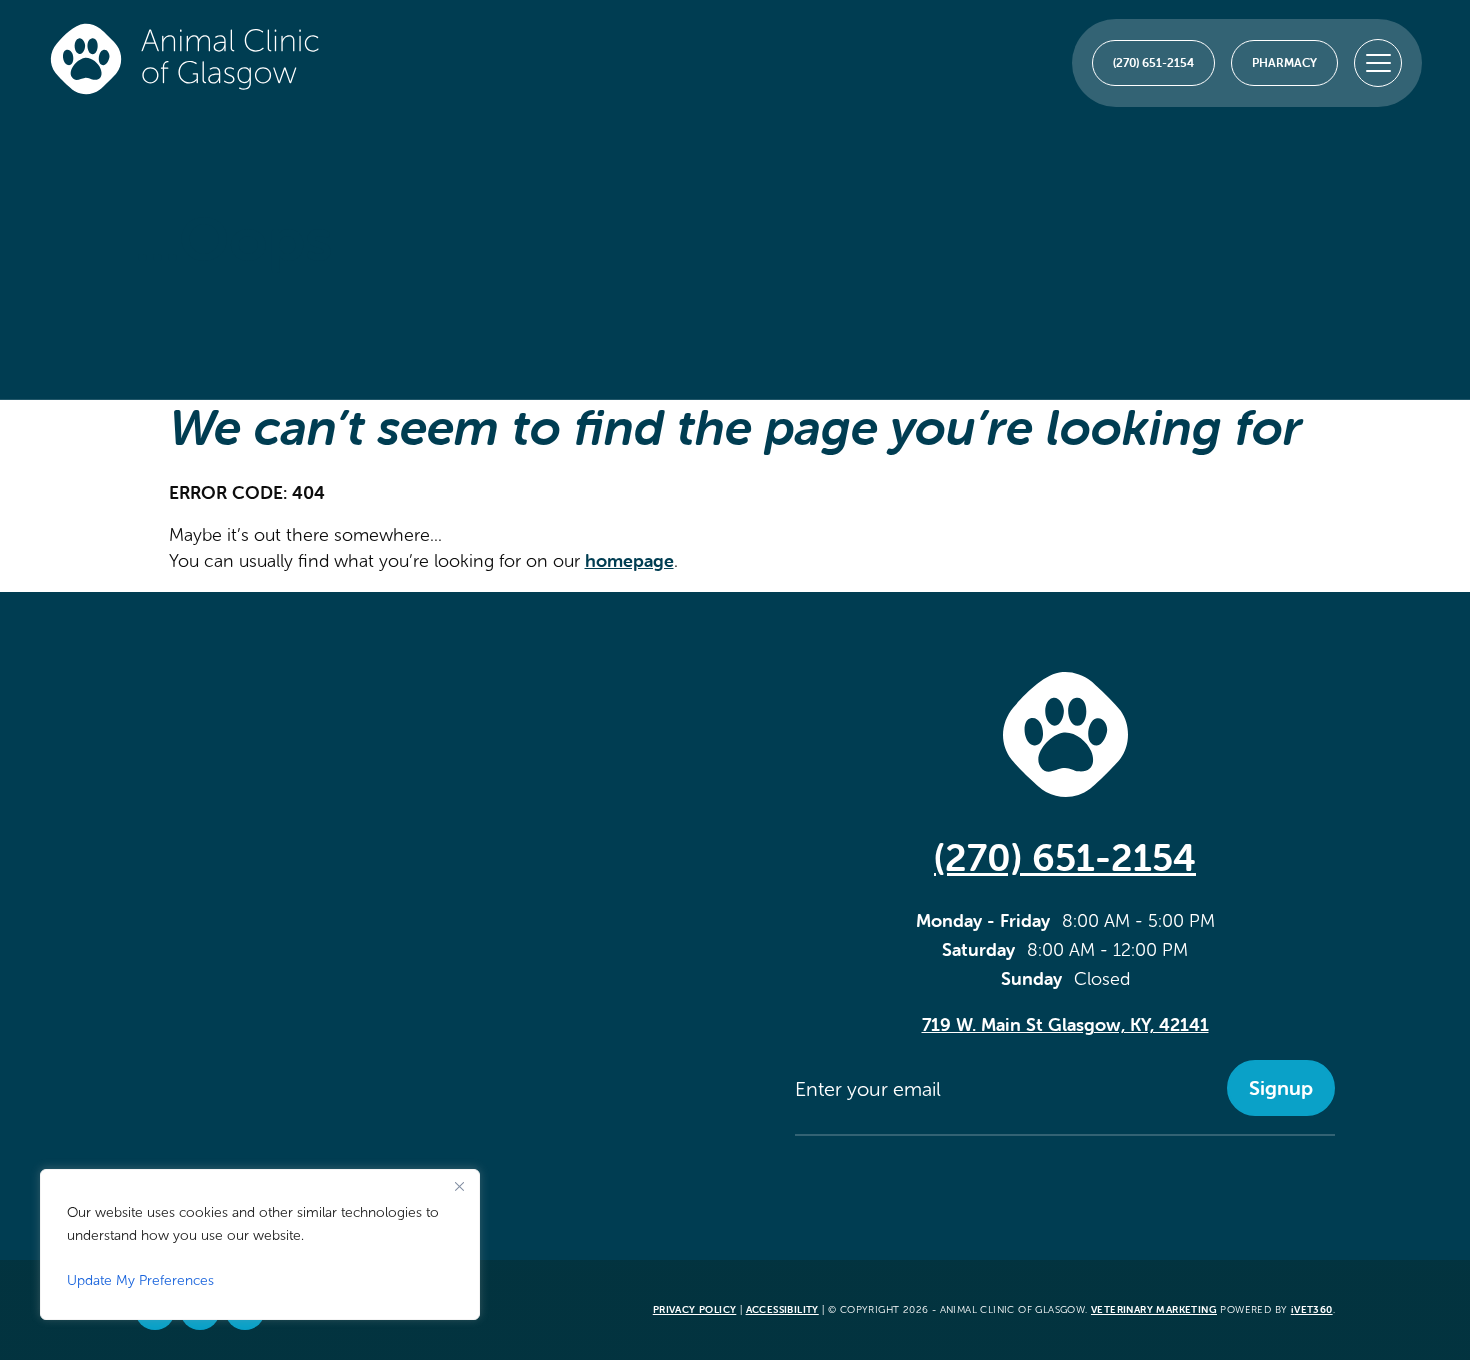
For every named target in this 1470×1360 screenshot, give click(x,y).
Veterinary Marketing (1154, 1309)
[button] (1378, 63)
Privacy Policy (695, 1309)
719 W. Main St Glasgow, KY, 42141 (1065, 1024)
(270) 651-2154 (1065, 857)
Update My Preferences (140, 1280)
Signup (1281, 1087)
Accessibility (782, 1309)
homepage (629, 560)
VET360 (1312, 1309)
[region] (260, 1244)
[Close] (459, 1186)
